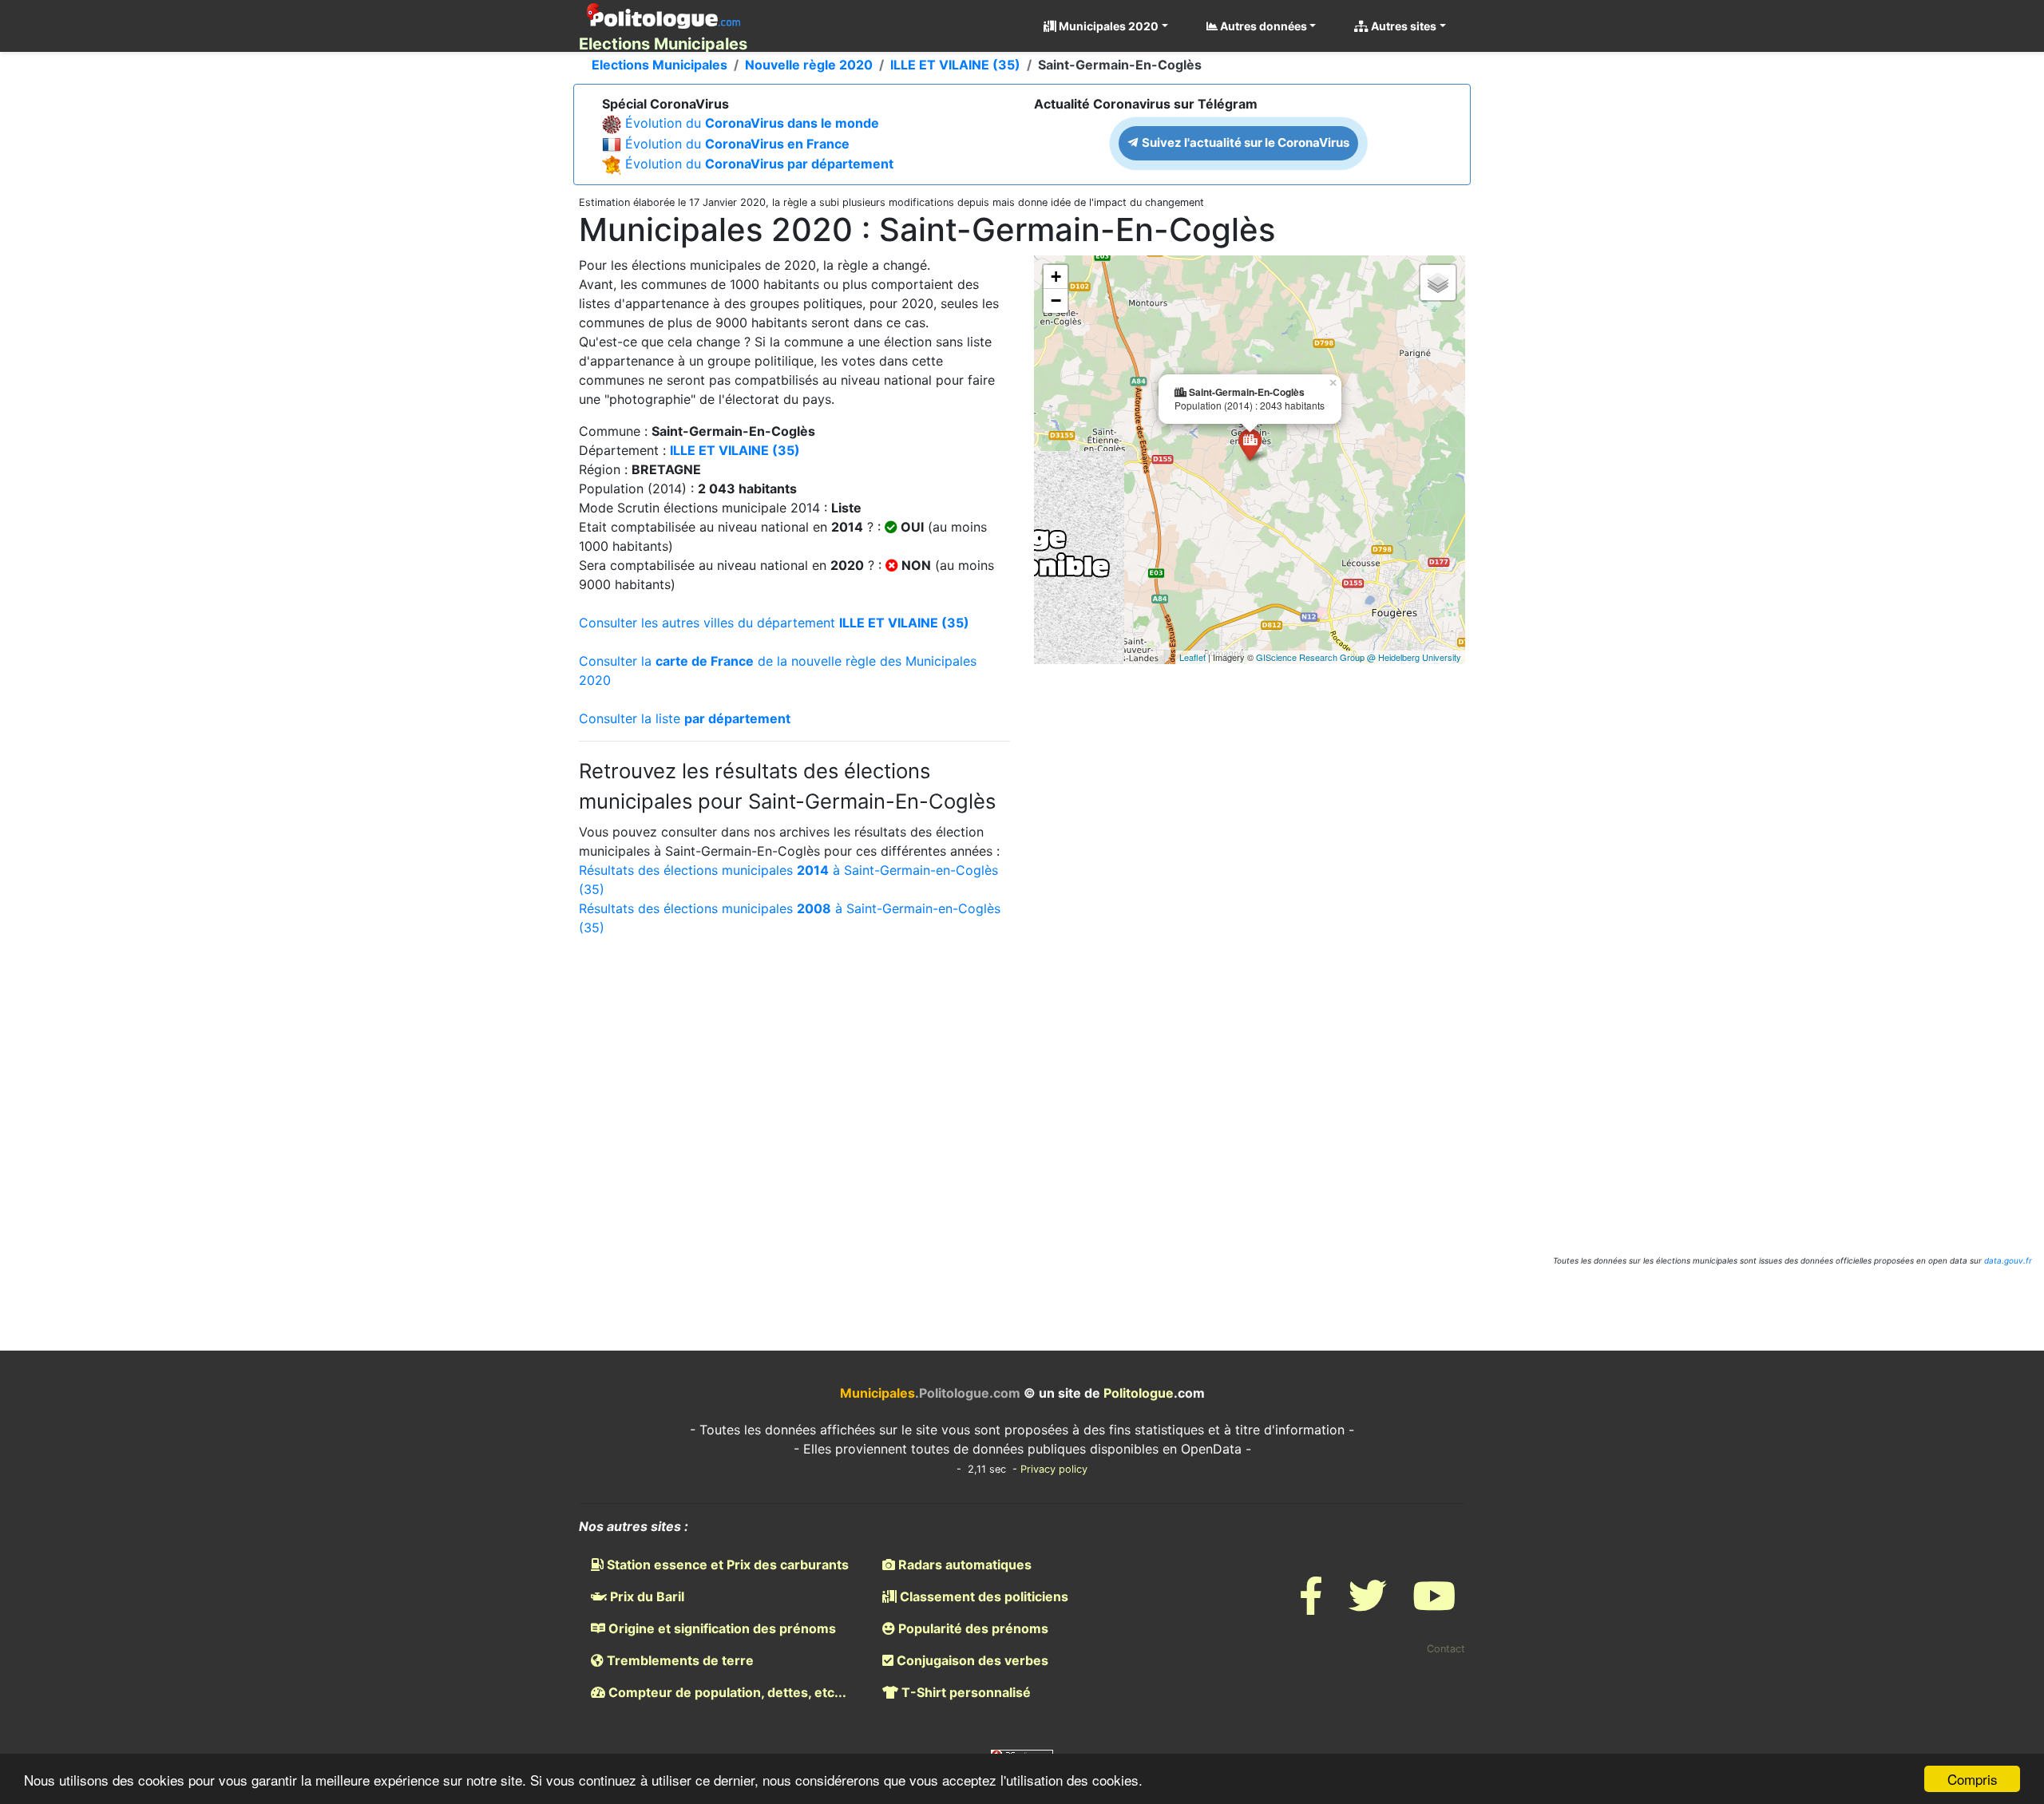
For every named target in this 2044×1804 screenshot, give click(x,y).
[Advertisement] (1022, 1081)
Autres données (1262, 26)
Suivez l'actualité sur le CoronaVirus (1244, 142)
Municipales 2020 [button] (1107, 26)
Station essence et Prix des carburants (726, 1565)
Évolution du (752, 123)
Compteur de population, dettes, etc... (726, 1692)
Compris (1973, 1779)
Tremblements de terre (679, 1660)
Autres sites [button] (1402, 26)
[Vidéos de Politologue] (1434, 1606)
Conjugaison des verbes (971, 1660)
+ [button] (1056, 277)
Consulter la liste (685, 718)
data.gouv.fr (2008, 1260)
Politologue (1139, 1393)
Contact (1446, 1649)
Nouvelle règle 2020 (809, 65)
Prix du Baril (646, 1596)
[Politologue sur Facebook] (1311, 1606)
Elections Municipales (660, 65)
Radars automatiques (963, 1565)
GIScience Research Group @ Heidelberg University (1359, 657)
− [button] (1056, 301)
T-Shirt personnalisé (965, 1692)
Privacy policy (1054, 1469)
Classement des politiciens (982, 1596)
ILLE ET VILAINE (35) (955, 65)
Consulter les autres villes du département (774, 623)
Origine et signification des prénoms (721, 1628)
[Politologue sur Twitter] (1368, 1606)
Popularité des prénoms (972, 1628)
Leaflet (1192, 657)
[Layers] (1438, 283)
